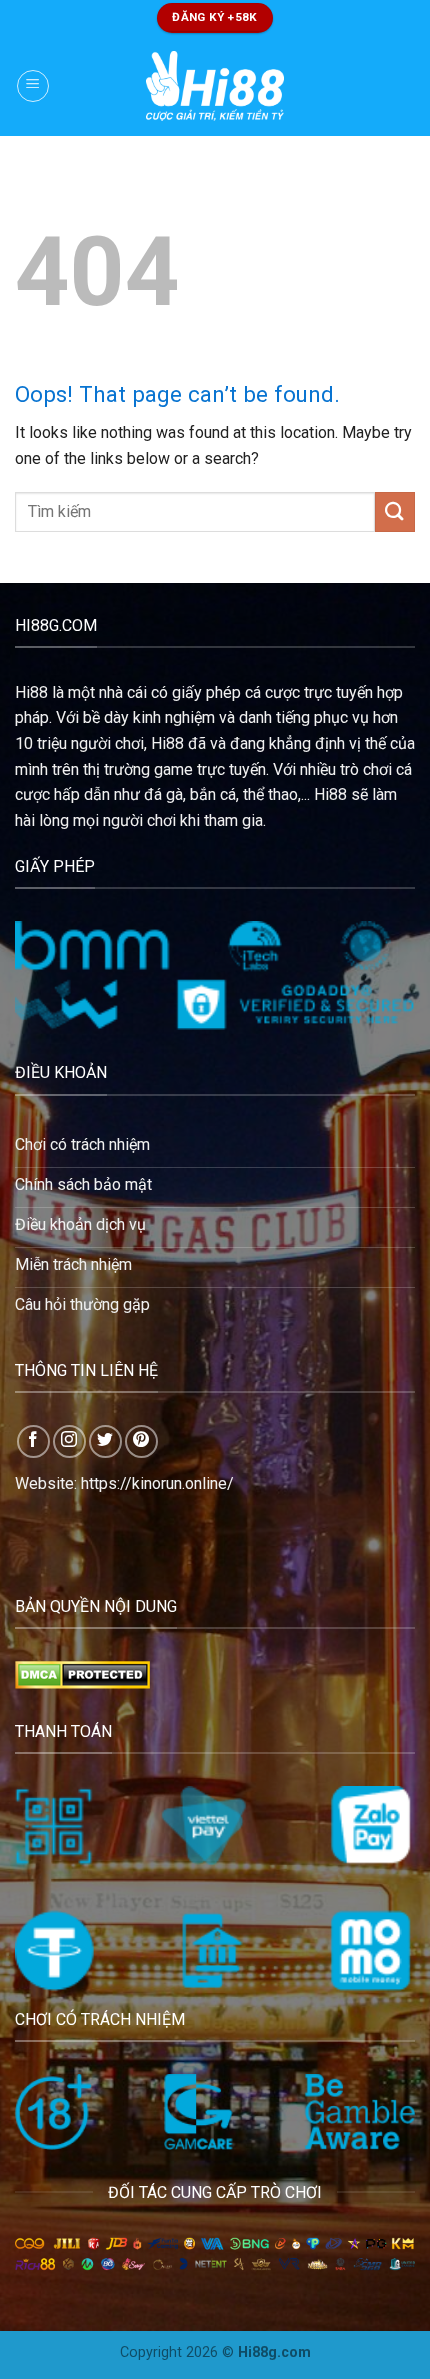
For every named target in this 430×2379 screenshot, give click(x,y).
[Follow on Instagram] (69, 1441)
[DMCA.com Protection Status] (82, 1673)
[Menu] (33, 86)
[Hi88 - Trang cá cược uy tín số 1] (215, 86)
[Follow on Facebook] (33, 1441)
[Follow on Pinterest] (141, 1441)
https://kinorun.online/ (157, 1483)
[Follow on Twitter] (105, 1441)
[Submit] (395, 511)
